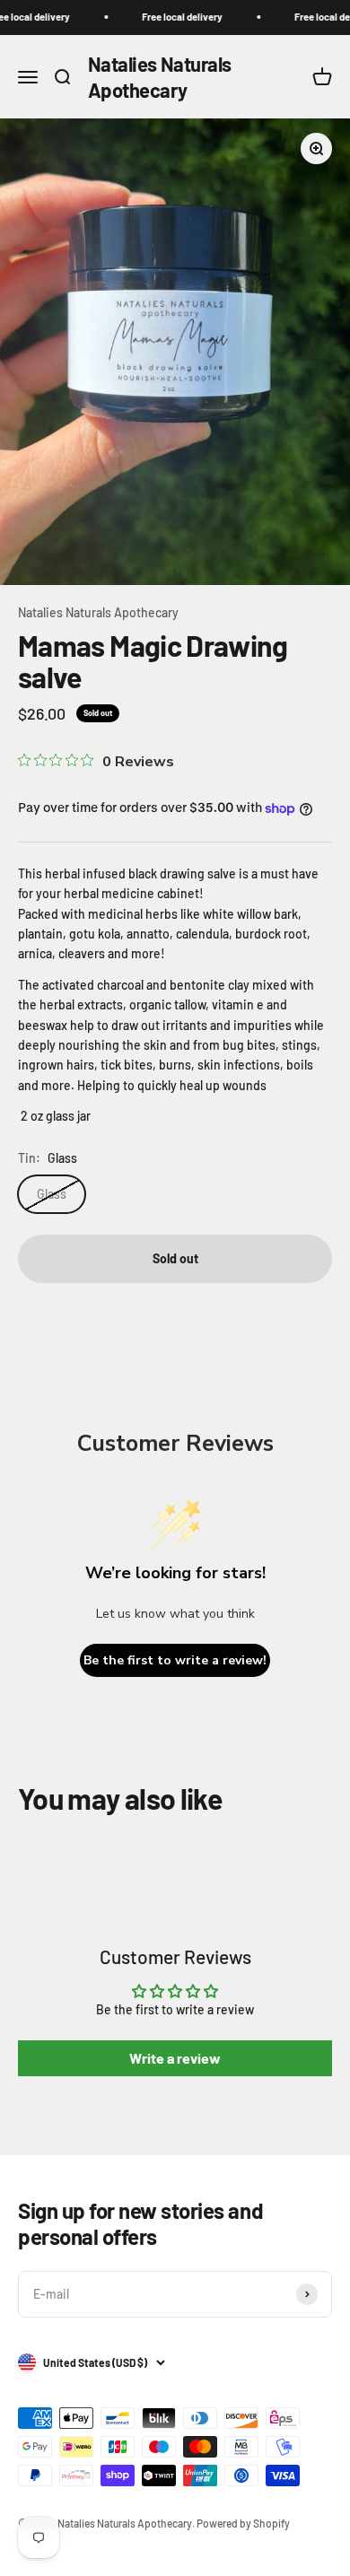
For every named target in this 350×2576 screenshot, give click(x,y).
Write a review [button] (175, 2058)
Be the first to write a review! (175, 1660)
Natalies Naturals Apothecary (98, 612)
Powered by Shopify (243, 2523)
